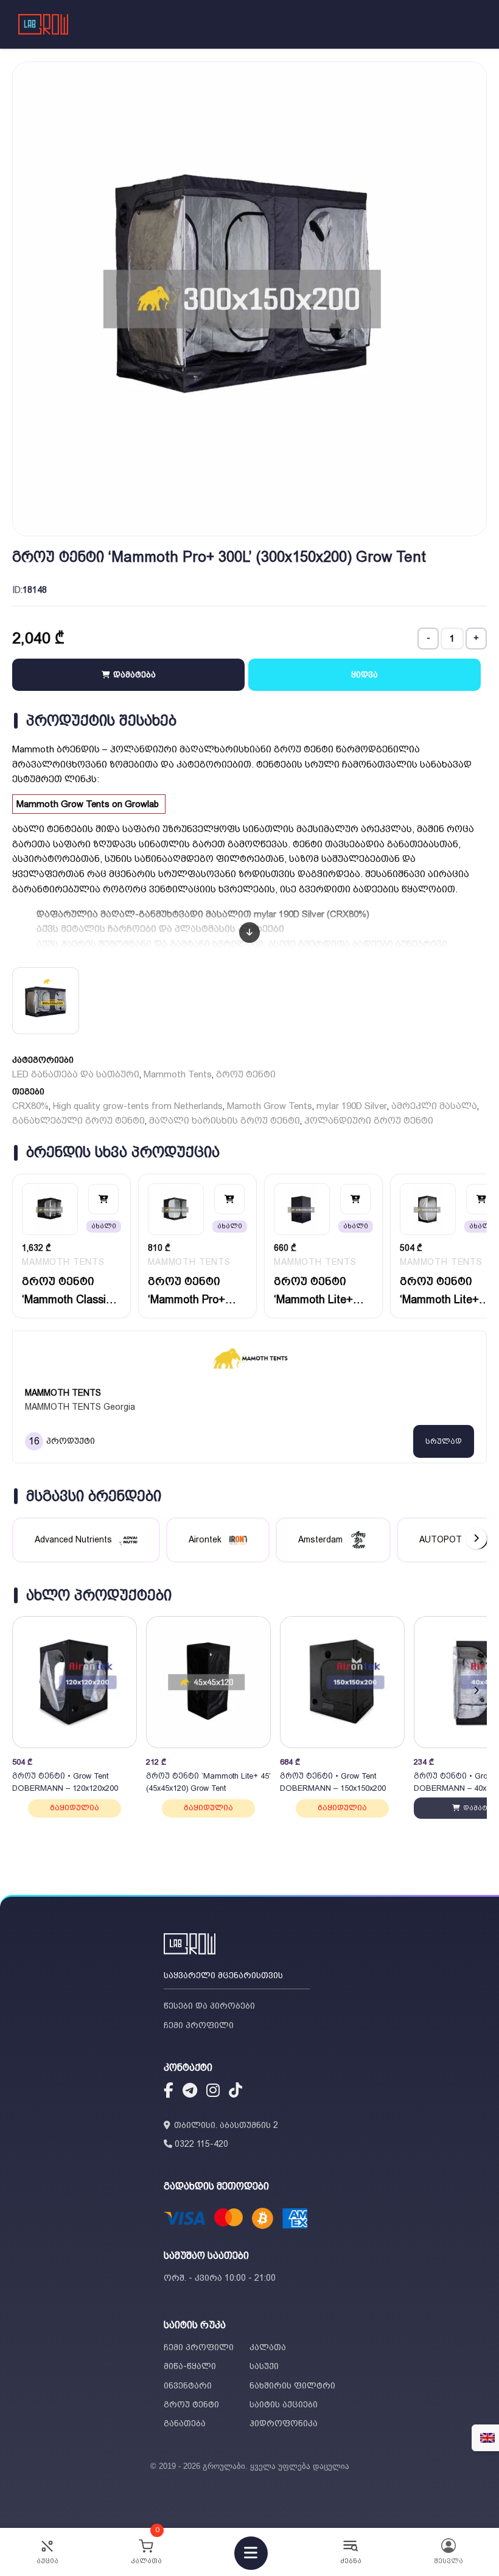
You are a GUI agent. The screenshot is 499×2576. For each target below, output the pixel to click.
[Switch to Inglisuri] (487, 2438)
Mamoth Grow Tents (270, 1106)
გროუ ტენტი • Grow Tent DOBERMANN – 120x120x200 (65, 1782)
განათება (185, 2423)
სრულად (444, 1441)
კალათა (268, 2347)
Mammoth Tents (178, 1074)
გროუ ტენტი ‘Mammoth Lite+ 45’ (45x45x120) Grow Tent (208, 1782)
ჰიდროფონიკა (284, 2423)
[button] (476, 1691)
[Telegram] (190, 2092)
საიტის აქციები (284, 2404)
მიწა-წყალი (190, 2366)
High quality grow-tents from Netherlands (138, 1106)
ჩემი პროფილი (199, 2025)
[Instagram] (213, 2092)
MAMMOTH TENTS (63, 1262)
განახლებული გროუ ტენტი (79, 1121)
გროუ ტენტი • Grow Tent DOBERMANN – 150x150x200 (333, 1782)
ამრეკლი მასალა (434, 1106)
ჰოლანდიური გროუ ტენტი (369, 1121)
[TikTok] (236, 2092)
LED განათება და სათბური (76, 1074)
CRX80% (30, 1106)
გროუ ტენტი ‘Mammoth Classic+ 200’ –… (70, 1291)
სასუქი (264, 2366)
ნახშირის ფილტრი (292, 2385)
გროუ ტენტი (246, 1074)
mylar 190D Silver (352, 1106)
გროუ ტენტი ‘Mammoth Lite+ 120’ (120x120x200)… (316, 1291)
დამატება (133, 674)
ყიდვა (365, 674)
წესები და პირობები (209, 2006)
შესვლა (448, 2561)
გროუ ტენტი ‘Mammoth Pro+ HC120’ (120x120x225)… (190, 1291)
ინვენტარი (188, 2385)
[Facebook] (169, 2092)
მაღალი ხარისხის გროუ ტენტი (225, 1121)
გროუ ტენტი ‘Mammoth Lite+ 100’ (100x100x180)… (442, 1291)
